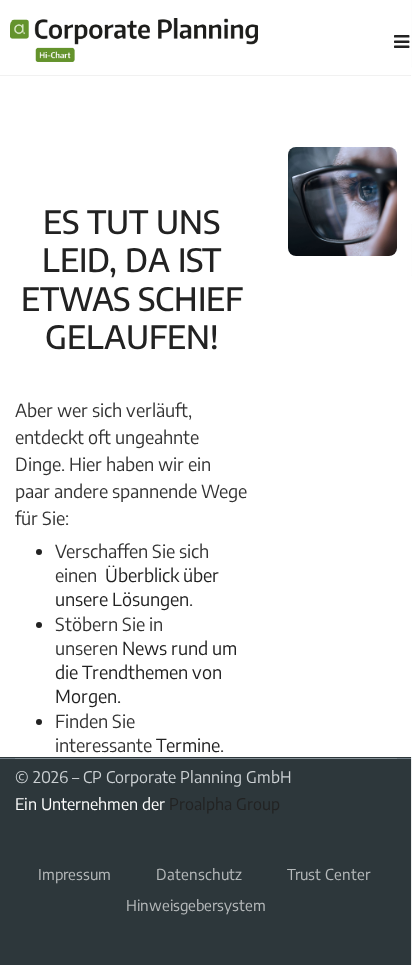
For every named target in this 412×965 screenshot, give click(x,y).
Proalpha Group (224, 804)
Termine (188, 744)
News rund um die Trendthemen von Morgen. (146, 672)
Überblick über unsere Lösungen (137, 586)
